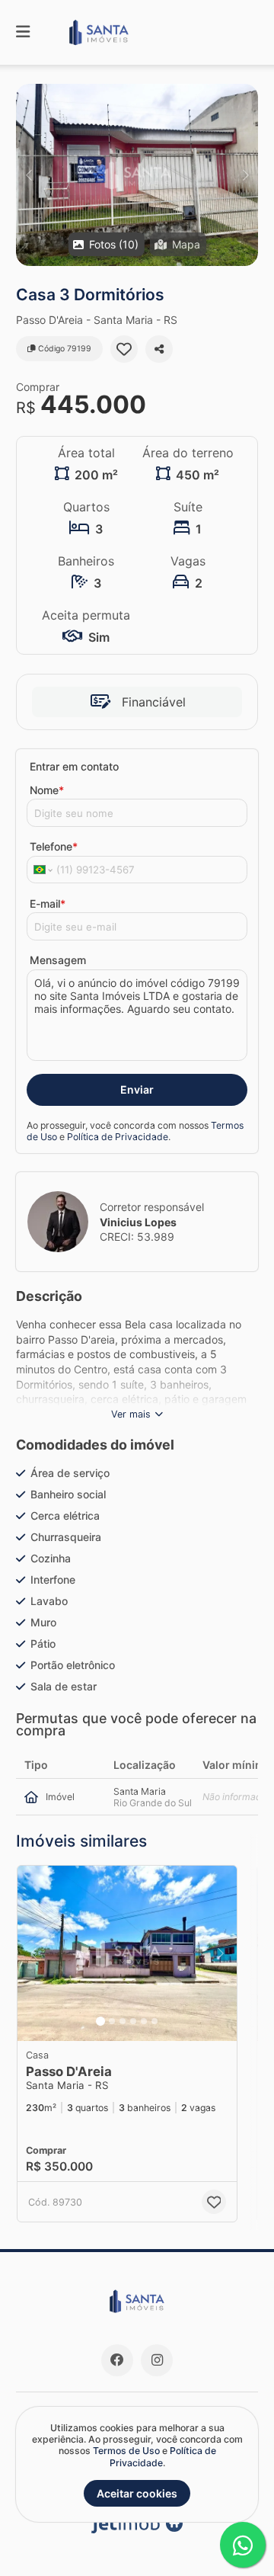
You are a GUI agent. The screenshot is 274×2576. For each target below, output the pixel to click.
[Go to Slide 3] (123, 2021)
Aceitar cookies (137, 2493)
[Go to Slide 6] (155, 2021)
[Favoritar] (124, 349)
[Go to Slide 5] (144, 2021)
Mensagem (58, 960)
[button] (137, 175)
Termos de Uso (126, 2451)
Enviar (137, 1089)
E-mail (48, 904)
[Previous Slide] (29, 175)
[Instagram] (157, 2360)
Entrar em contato (74, 766)
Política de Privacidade (118, 1137)
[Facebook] (117, 2360)
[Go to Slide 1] (100, 2021)
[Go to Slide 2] (112, 2021)
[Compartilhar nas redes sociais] (159, 349)
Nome (47, 790)
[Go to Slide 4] (133, 2021)
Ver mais (131, 1414)
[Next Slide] (245, 175)
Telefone (54, 846)
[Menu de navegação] (23, 32)
